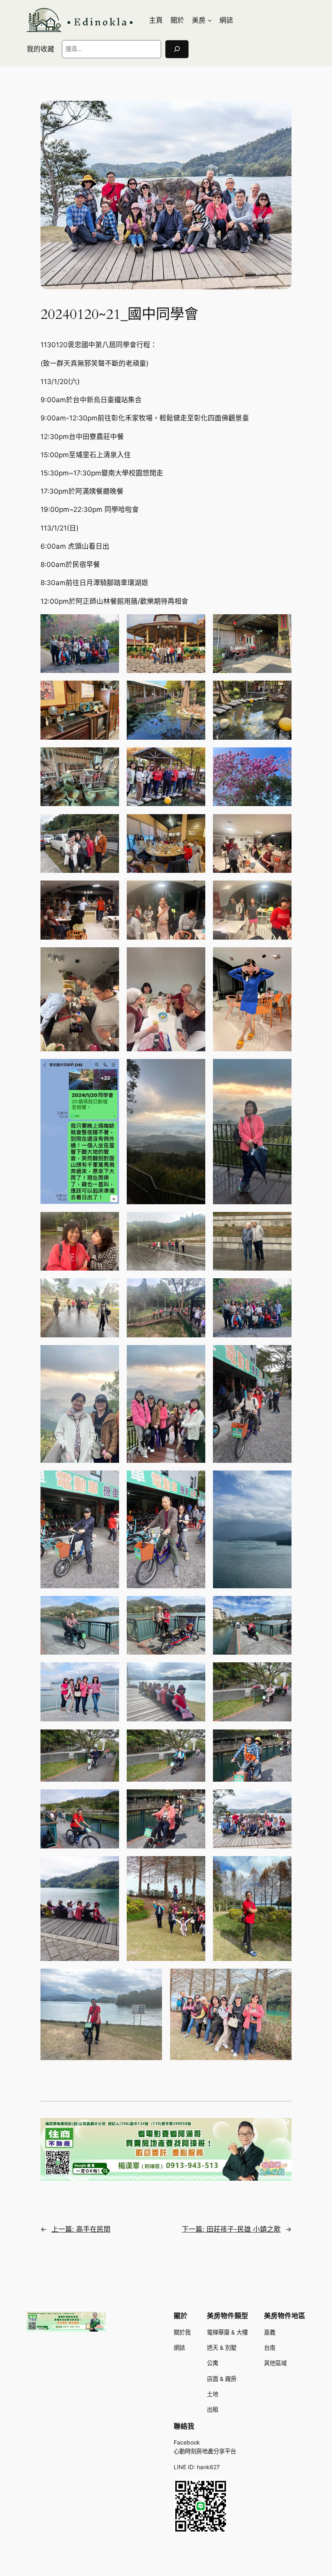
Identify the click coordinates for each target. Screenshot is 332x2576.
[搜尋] (177, 49)
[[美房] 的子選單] (210, 20)
